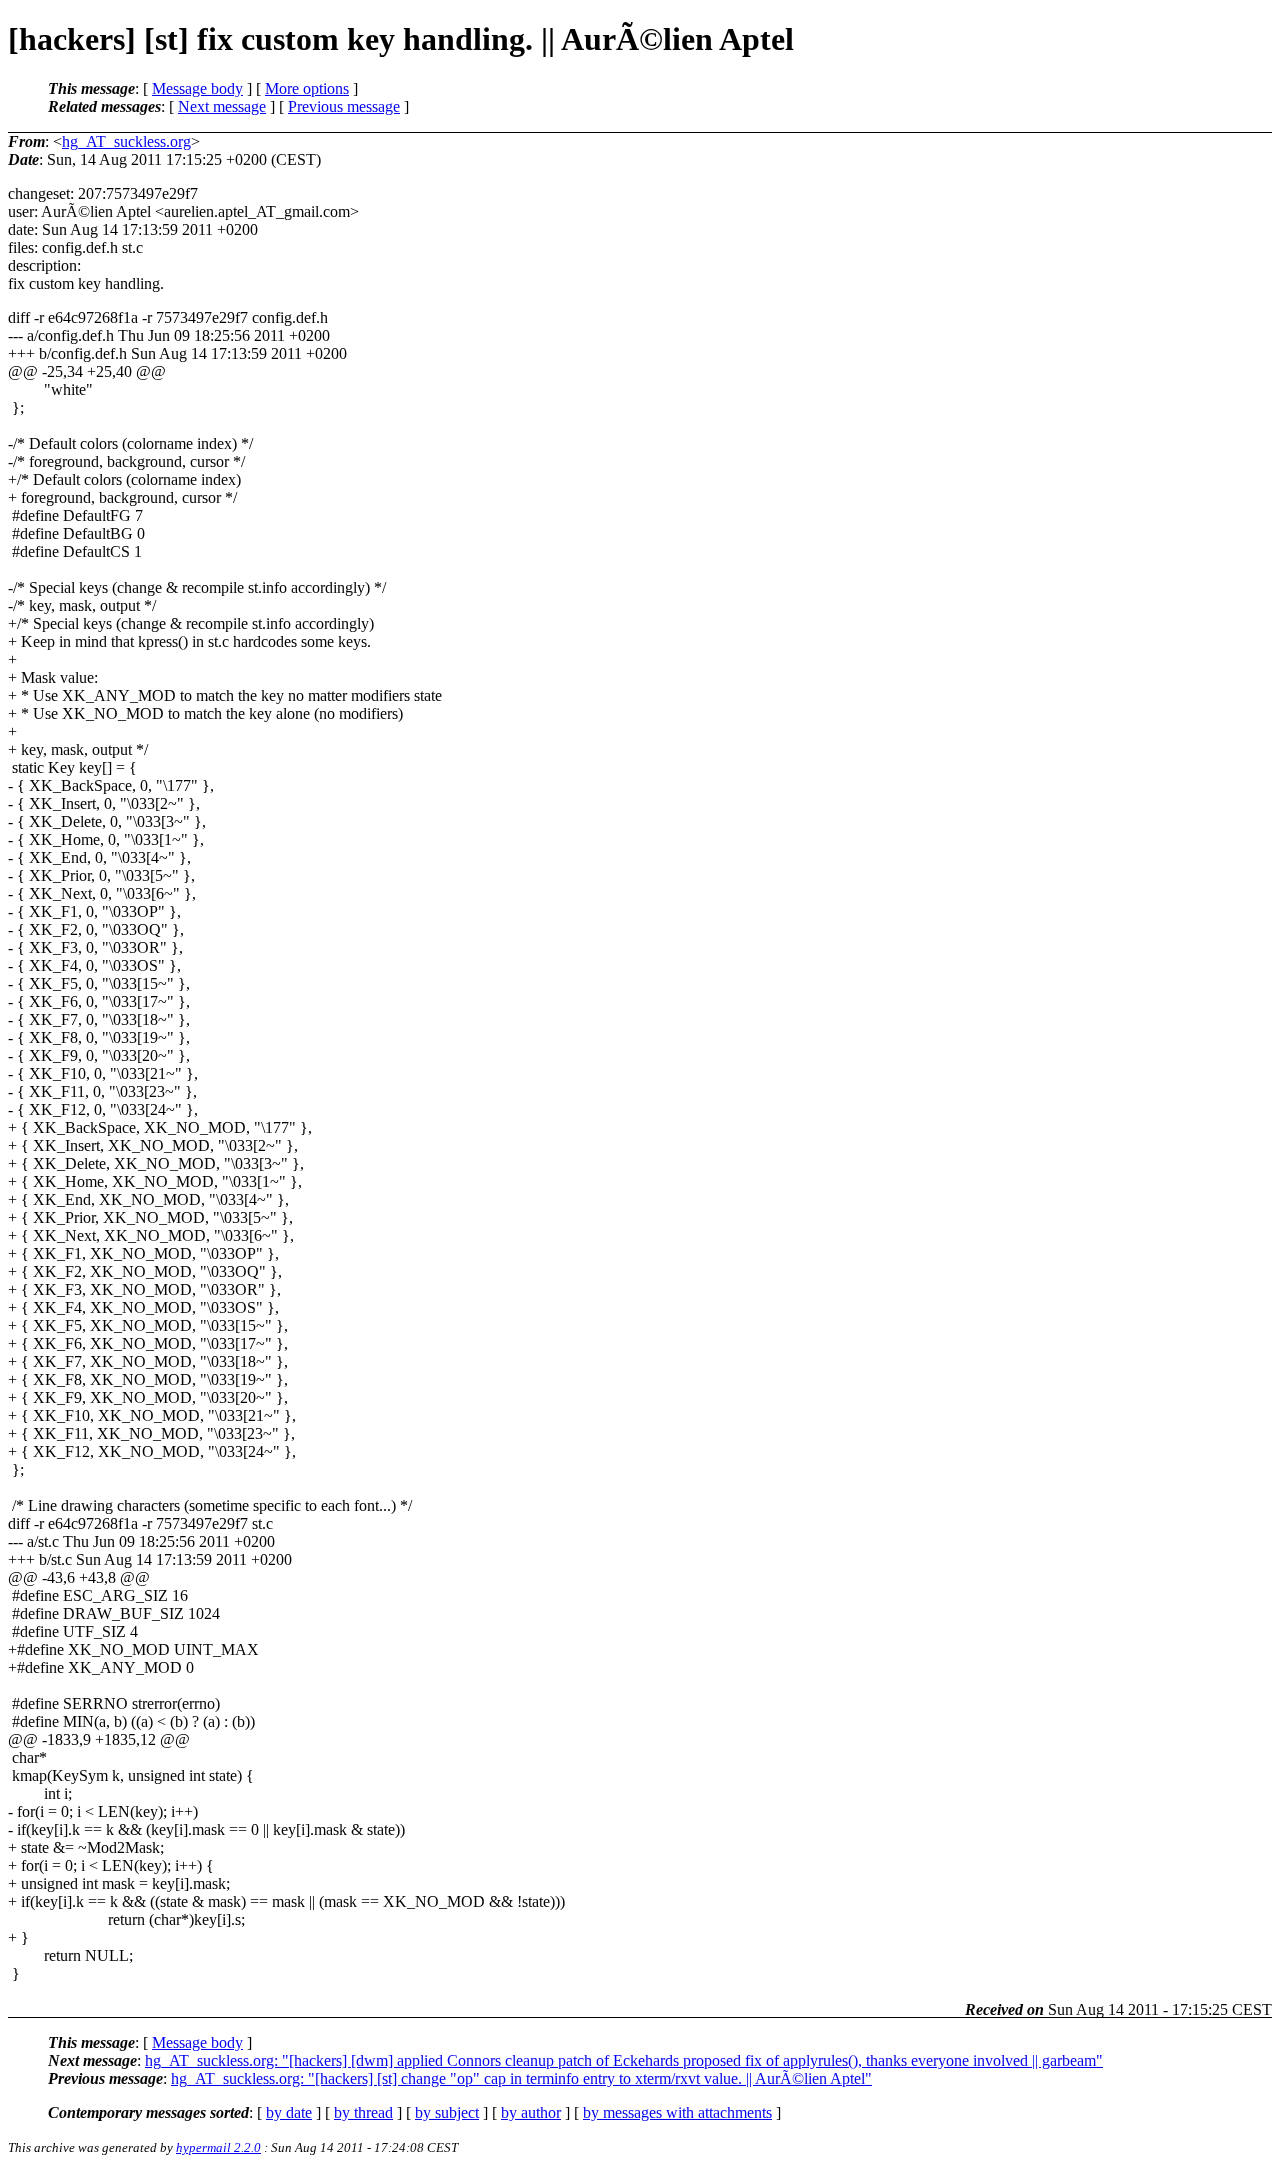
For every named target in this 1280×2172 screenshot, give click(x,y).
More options (307, 88)
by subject (447, 2112)
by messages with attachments (677, 2112)
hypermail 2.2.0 (218, 2147)
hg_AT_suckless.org (126, 141)
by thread (363, 2112)
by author (531, 2112)
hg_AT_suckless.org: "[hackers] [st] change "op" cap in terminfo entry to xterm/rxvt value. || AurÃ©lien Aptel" (521, 2078)
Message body (197, 88)
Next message (222, 106)
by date (289, 2112)
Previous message (344, 106)
